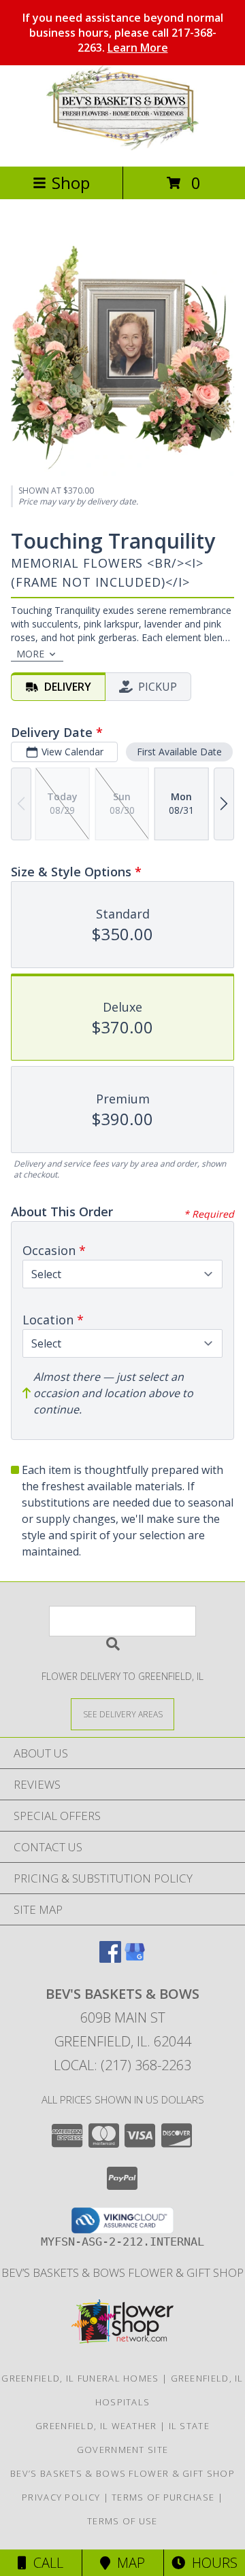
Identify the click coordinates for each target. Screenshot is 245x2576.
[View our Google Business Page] (135, 1958)
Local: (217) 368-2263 (122, 2065)
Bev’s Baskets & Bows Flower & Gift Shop (122, 2272)
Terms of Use (122, 2521)
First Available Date (179, 752)
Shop (71, 183)
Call (45, 2563)
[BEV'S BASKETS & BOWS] (122, 147)
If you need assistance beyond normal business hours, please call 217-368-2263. (123, 33)
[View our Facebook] (110, 1958)
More (30, 654)
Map (128, 2563)
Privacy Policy (61, 2497)
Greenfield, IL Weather (96, 2426)
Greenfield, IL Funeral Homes (80, 2378)
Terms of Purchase (163, 2497)
